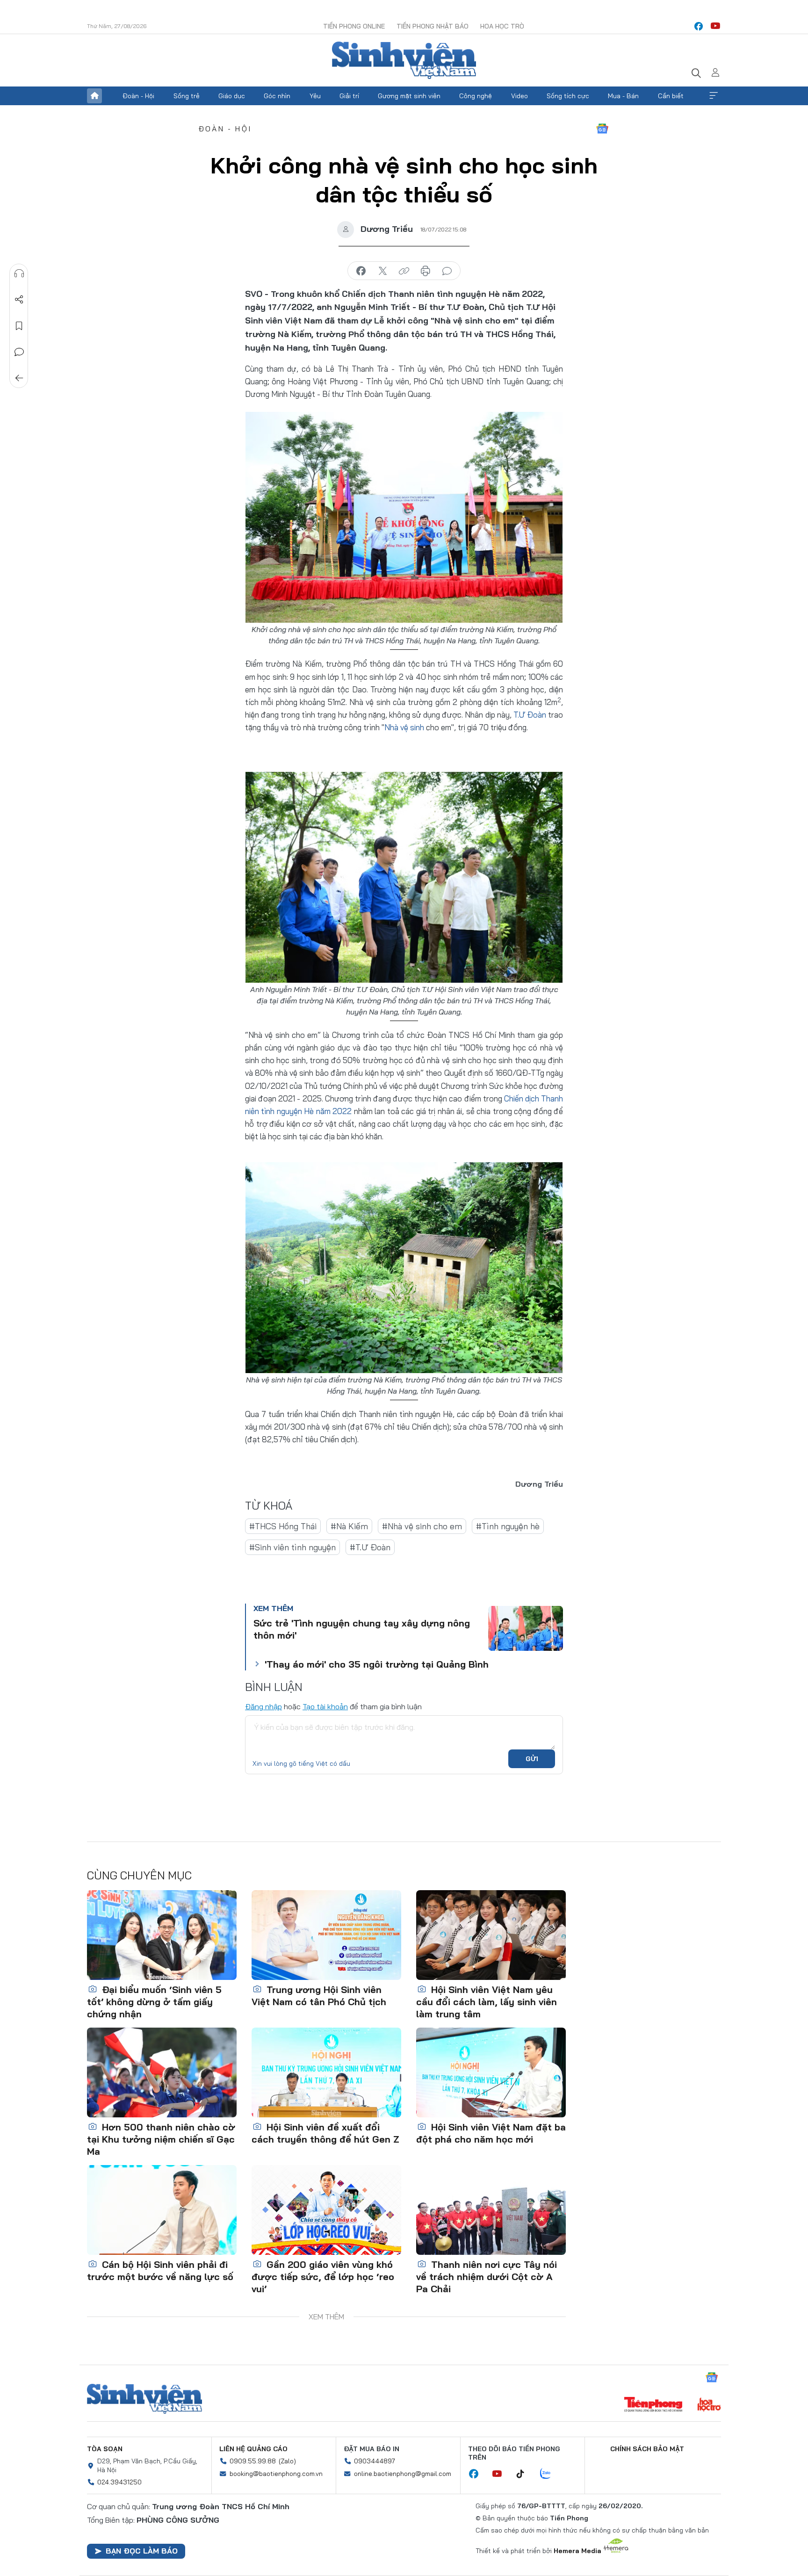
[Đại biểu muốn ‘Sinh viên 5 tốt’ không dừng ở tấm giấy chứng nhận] (162, 1935)
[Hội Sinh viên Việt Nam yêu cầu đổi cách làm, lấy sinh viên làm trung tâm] (491, 1935)
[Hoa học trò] (709, 2405)
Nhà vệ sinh (404, 727)
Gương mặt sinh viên (409, 96)
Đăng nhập (263, 1706)
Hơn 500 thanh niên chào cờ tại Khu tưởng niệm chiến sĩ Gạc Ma (161, 2139)
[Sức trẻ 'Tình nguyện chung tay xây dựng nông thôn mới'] (526, 1628)
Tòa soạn (105, 2449)
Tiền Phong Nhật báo (433, 26)
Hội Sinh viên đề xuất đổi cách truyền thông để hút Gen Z (325, 2133)
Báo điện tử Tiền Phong (404, 60)
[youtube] (715, 26)
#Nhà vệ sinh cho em (422, 1526)
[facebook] (699, 26)
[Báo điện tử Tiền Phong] (653, 2405)
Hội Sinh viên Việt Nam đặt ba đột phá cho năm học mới (491, 2133)
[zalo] (550, 2474)
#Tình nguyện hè (508, 1526)
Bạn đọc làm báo (142, 2551)
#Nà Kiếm (349, 1526)
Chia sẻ (19, 300)
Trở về (19, 378)
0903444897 (375, 2461)
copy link (404, 271)
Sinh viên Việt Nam (144, 2399)
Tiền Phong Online (354, 26)
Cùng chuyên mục (139, 1875)
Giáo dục (232, 96)
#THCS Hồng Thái (283, 1526)
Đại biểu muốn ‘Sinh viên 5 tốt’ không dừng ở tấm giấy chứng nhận (154, 2002)
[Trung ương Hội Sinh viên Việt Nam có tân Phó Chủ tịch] (326, 1935)
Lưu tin (19, 326)
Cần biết (671, 96)
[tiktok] (525, 2474)
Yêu (315, 96)
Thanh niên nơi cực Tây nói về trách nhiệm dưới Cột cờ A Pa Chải (487, 2277)
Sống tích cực (568, 96)
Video (519, 96)
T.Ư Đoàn (530, 715)
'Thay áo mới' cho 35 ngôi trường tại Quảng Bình (377, 1664)
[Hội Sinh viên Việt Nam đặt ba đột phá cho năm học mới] (491, 2072)
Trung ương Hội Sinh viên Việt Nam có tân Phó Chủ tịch (319, 1996)
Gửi (532, 1759)
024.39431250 (119, 2482)
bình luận (447, 271)
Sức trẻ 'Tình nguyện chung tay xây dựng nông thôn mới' (362, 1629)
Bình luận (19, 352)
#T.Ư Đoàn (370, 1547)
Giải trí (349, 96)
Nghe (19, 273)
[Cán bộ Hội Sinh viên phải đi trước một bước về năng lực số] (162, 2210)
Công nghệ (476, 96)
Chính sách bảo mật (647, 2449)
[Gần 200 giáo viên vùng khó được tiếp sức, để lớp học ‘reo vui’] (326, 2210)
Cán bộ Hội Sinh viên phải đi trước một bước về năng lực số (160, 2270)
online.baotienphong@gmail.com (403, 2474)
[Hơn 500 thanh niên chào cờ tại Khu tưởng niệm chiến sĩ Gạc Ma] (162, 2072)
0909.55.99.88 (253, 2461)
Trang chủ (94, 96)
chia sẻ (361, 271)
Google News (602, 129)
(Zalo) (287, 2461)
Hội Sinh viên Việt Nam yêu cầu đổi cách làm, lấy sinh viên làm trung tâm (487, 2002)
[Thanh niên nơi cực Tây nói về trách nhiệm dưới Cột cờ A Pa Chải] (491, 2210)
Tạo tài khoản (325, 1706)
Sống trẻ (187, 96)
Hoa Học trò (502, 26)
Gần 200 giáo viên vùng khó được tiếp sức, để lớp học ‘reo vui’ (323, 2277)
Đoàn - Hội (138, 96)
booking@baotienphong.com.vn (276, 2474)
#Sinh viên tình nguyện (292, 1547)
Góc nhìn (277, 96)
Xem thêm (714, 96)
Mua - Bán (623, 96)
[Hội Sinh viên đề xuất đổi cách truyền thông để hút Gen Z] (326, 2072)
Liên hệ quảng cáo (253, 2449)
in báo (426, 271)
